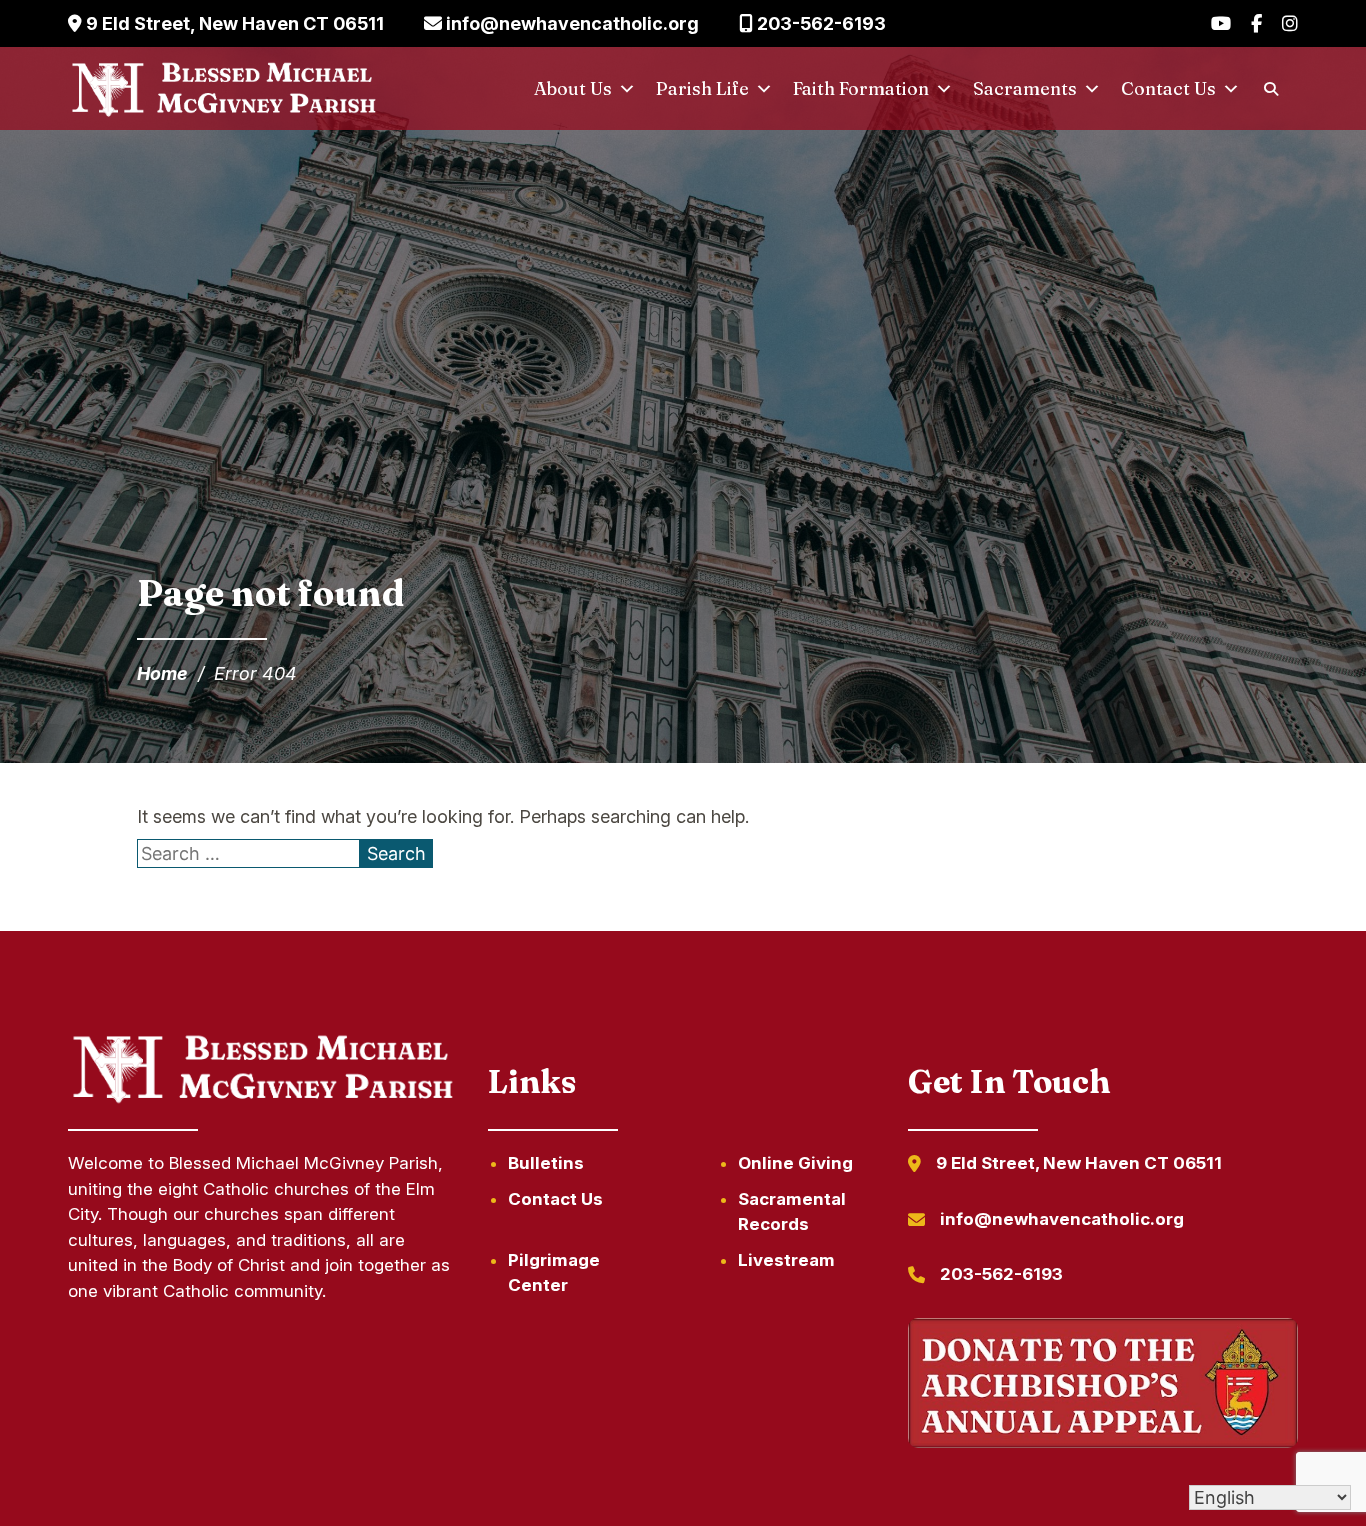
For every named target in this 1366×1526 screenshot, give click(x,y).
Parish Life (702, 88)
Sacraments (1025, 88)
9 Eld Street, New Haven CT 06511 (233, 23)
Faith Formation (861, 88)
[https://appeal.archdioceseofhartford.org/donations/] (1103, 1386)
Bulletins (546, 1163)
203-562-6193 (819, 23)
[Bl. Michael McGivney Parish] (224, 89)
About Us (573, 88)
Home (162, 673)
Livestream (786, 1260)
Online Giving (795, 1163)
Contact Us (1168, 88)
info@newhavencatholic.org (570, 23)
